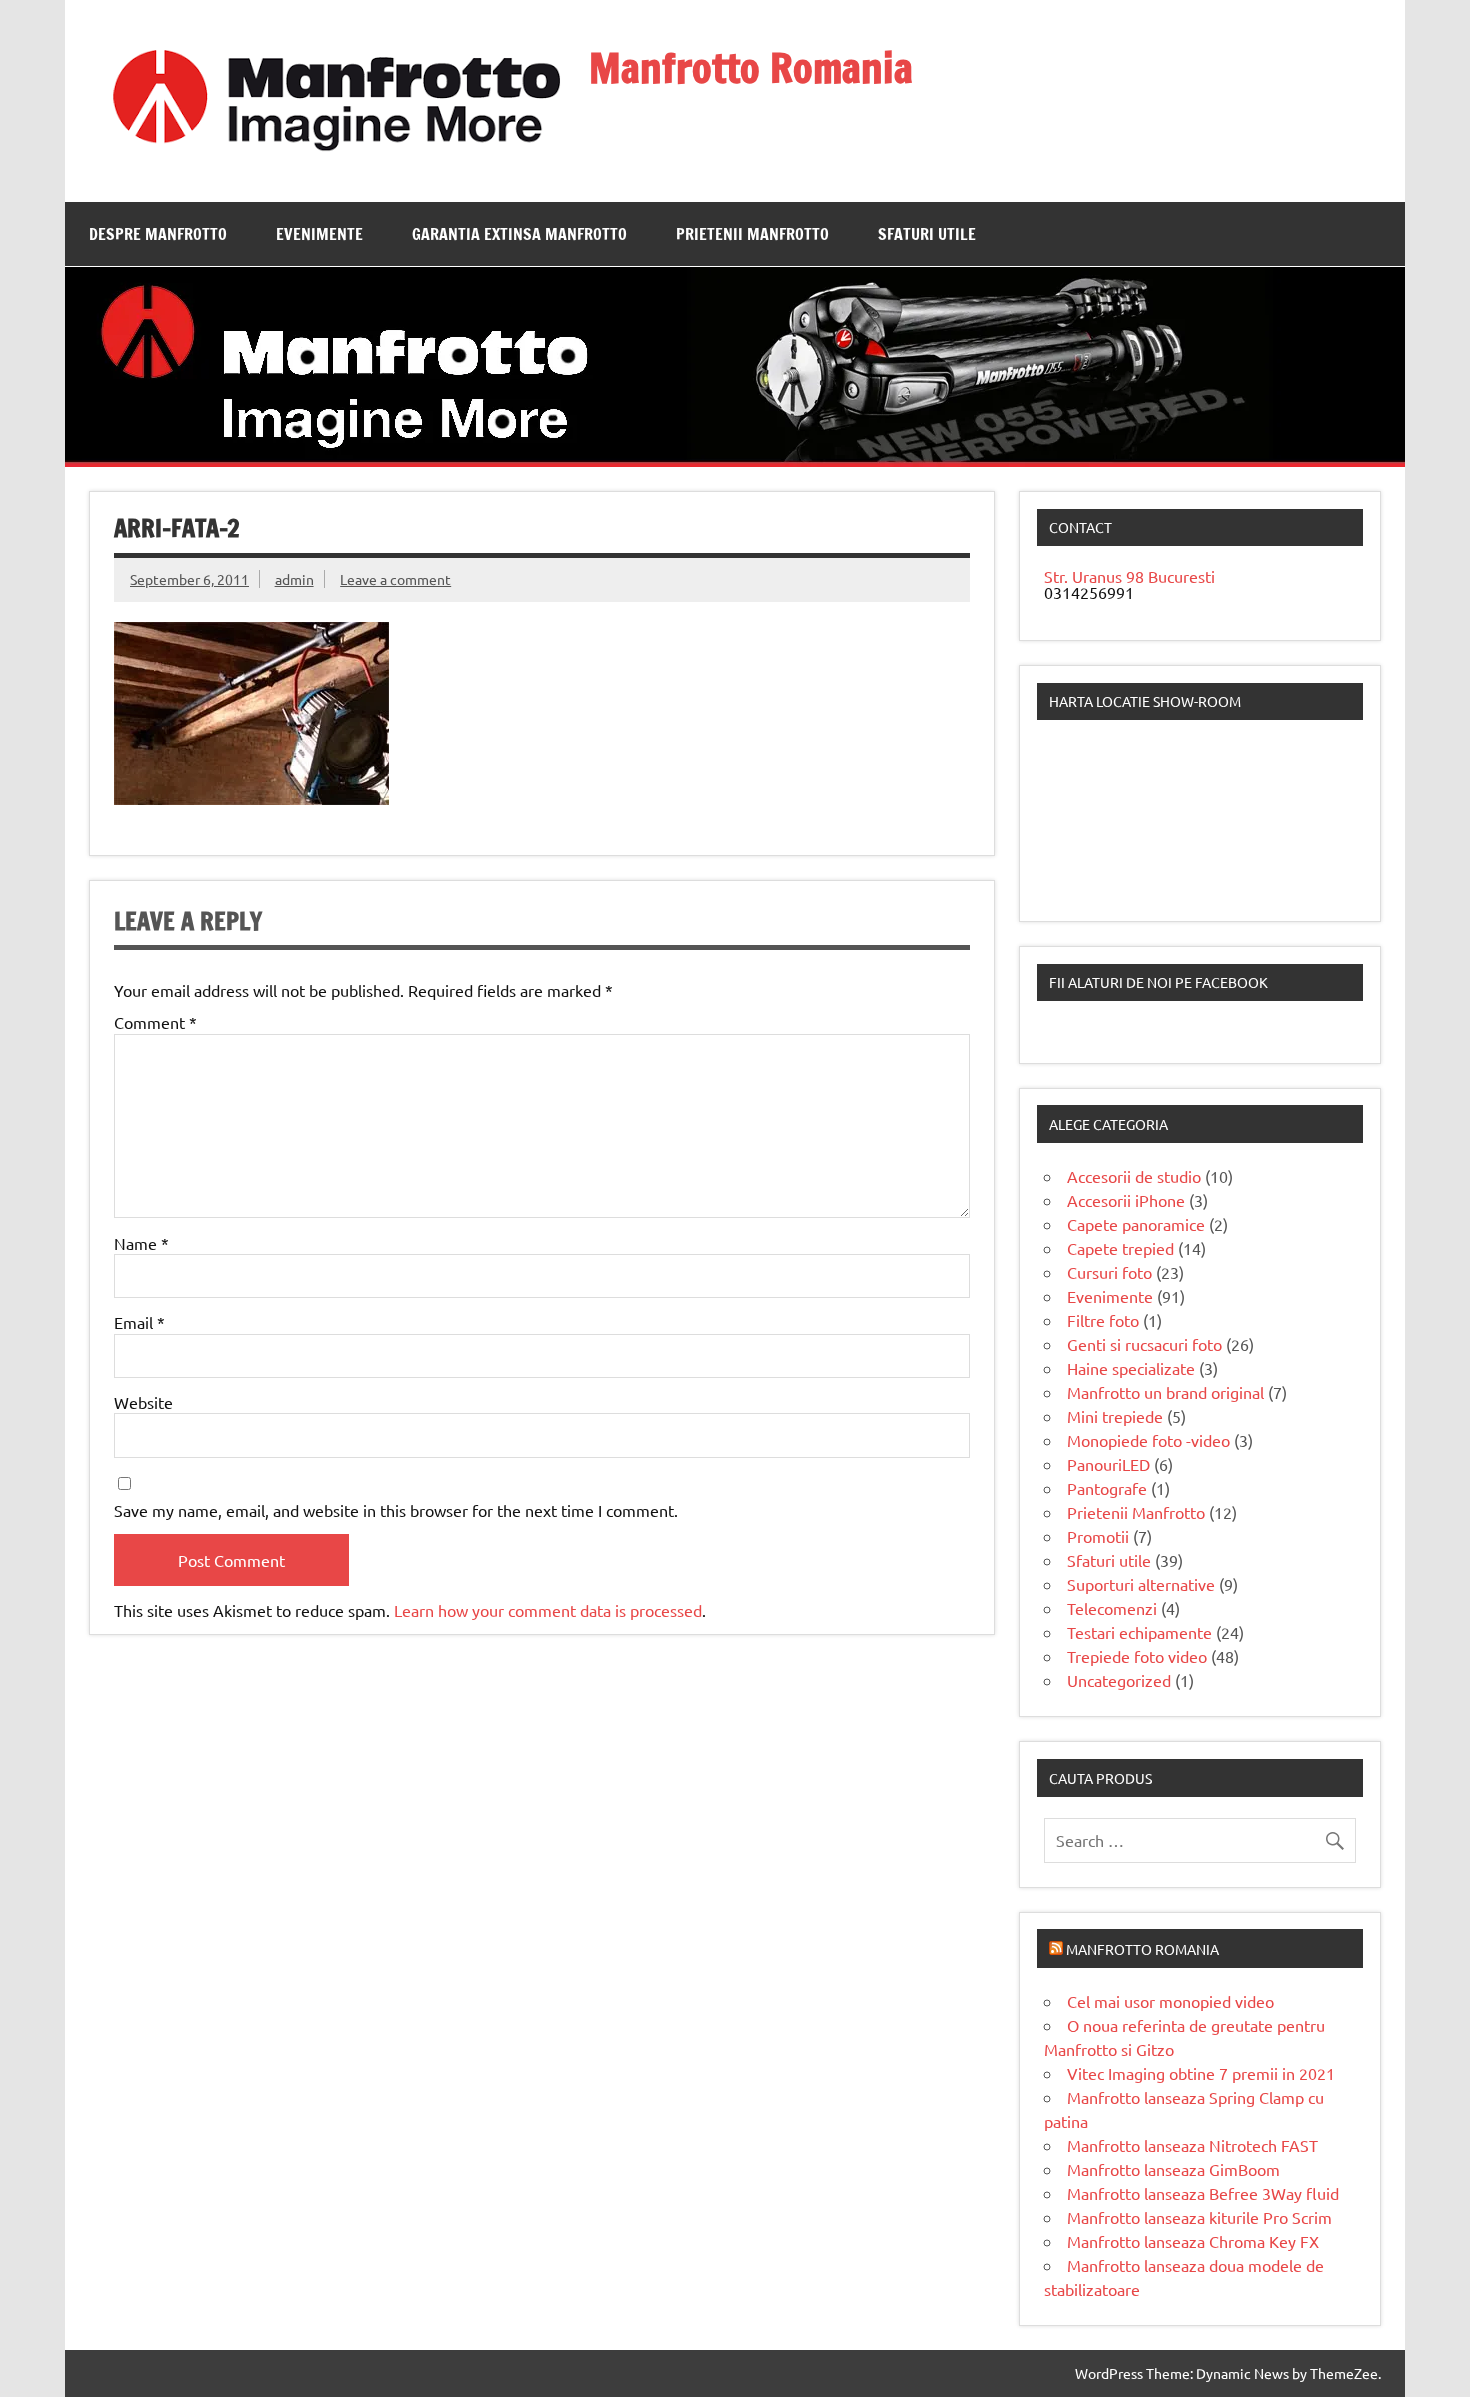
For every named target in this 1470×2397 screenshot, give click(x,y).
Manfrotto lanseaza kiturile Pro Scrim (1199, 2217)
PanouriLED (1108, 1464)
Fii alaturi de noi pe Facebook (1158, 982)
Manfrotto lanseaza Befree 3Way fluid (1203, 2193)
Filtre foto (1103, 1320)
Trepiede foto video (1137, 1656)
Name (141, 1243)
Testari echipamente (1139, 1632)
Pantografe (1107, 1488)
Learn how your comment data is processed (548, 1610)
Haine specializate (1131, 1368)
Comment (155, 1022)
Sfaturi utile (927, 234)
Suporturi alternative (1141, 1584)
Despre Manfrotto (158, 234)
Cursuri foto (1109, 1272)
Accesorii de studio (1134, 1176)
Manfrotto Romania (751, 67)
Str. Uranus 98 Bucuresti (1129, 576)
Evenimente (319, 234)
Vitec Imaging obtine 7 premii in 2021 (1201, 2073)
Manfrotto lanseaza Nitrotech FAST (1192, 2145)
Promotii (1098, 1536)
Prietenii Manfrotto (752, 234)
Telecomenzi (1112, 1608)
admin (294, 579)
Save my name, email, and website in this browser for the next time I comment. (396, 1510)
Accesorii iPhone (1126, 1200)
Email (139, 1322)
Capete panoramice (1136, 1224)
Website (143, 1402)
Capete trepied (1120, 1248)
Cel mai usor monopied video (1170, 2001)
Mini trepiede (1115, 1416)
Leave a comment (395, 579)
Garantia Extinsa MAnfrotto (519, 234)
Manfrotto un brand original (1165, 1392)
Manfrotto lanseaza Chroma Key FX (1193, 2241)
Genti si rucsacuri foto (1144, 1344)
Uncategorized (1119, 1680)
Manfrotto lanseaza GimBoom (1173, 2169)
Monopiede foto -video (1148, 1440)
